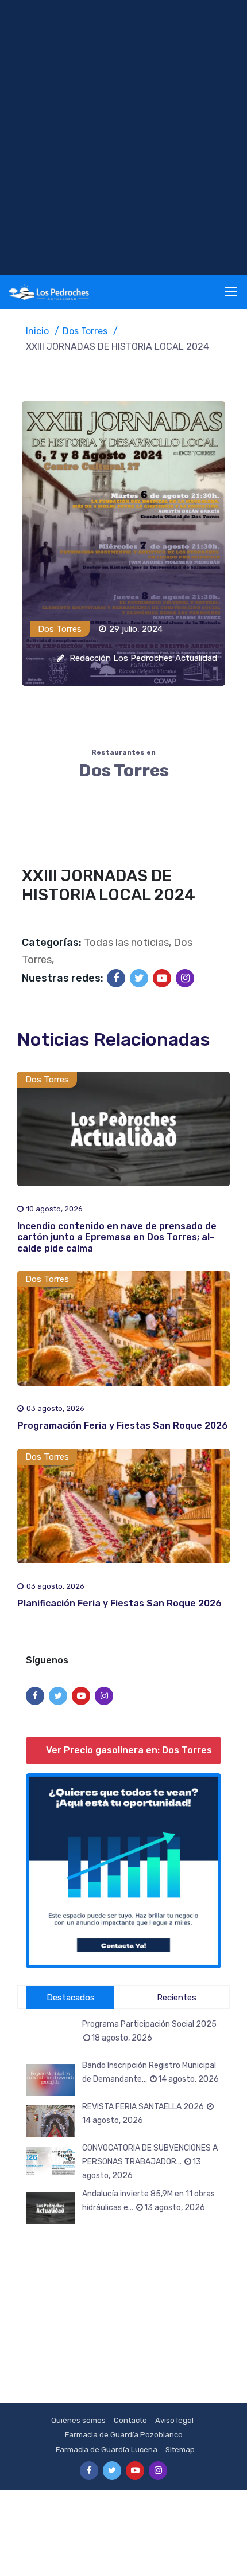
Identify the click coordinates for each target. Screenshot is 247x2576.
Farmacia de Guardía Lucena (107, 2450)
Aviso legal (174, 2420)
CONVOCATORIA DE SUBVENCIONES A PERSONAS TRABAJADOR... (150, 2162)
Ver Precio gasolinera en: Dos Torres (129, 1750)
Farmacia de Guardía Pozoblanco (124, 2435)
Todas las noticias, (128, 943)
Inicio (37, 331)
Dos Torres (85, 331)
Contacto (130, 2420)
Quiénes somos (78, 2420)
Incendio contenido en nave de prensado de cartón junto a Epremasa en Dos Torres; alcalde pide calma (117, 1237)
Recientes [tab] (177, 1998)
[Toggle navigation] (232, 292)
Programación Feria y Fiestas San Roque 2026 (123, 1426)
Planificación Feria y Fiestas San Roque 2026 (119, 1603)
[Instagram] (185, 978)
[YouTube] (162, 978)
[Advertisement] (123, 138)
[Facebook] (116, 978)
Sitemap (180, 2450)
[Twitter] (139, 978)
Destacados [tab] (71, 1998)
